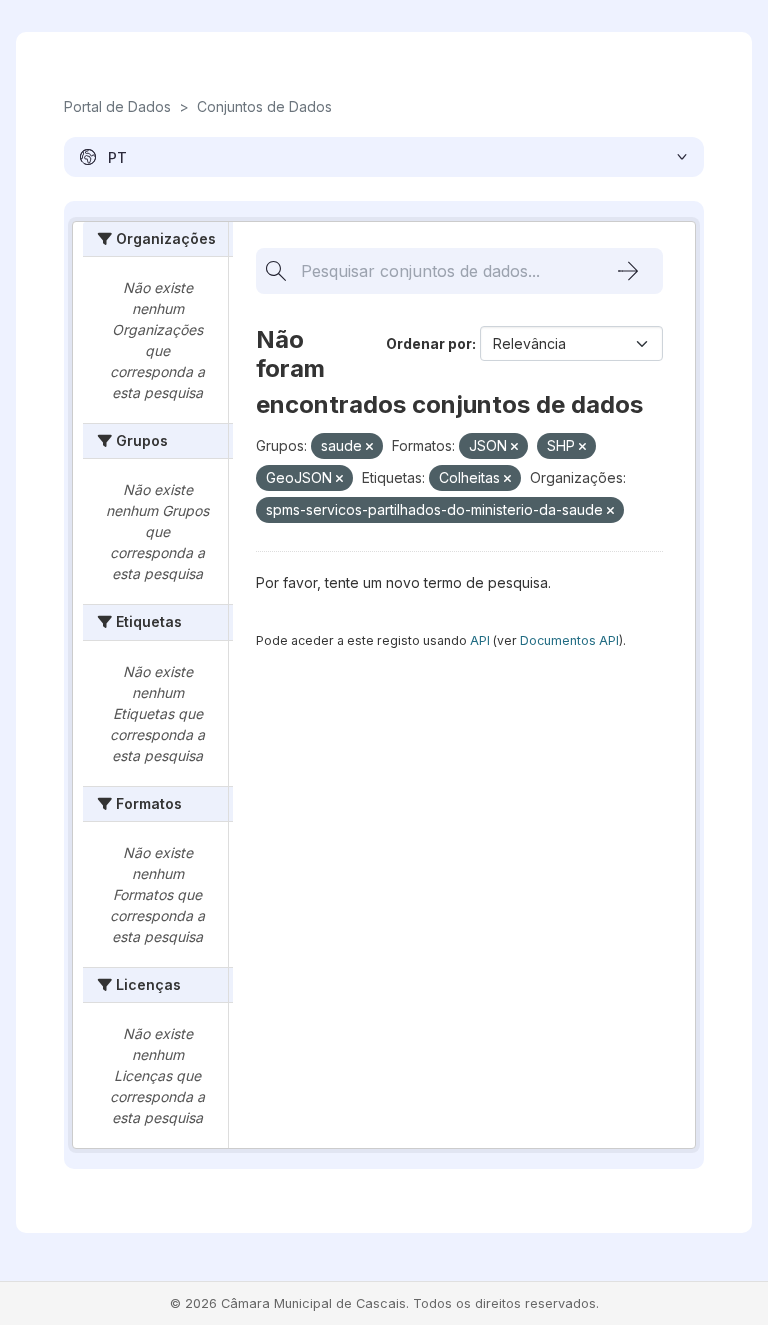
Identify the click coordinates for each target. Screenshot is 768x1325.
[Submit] (628, 271)
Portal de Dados (117, 106)
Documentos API (569, 640)
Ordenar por (429, 343)
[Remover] (369, 447)
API (480, 640)
